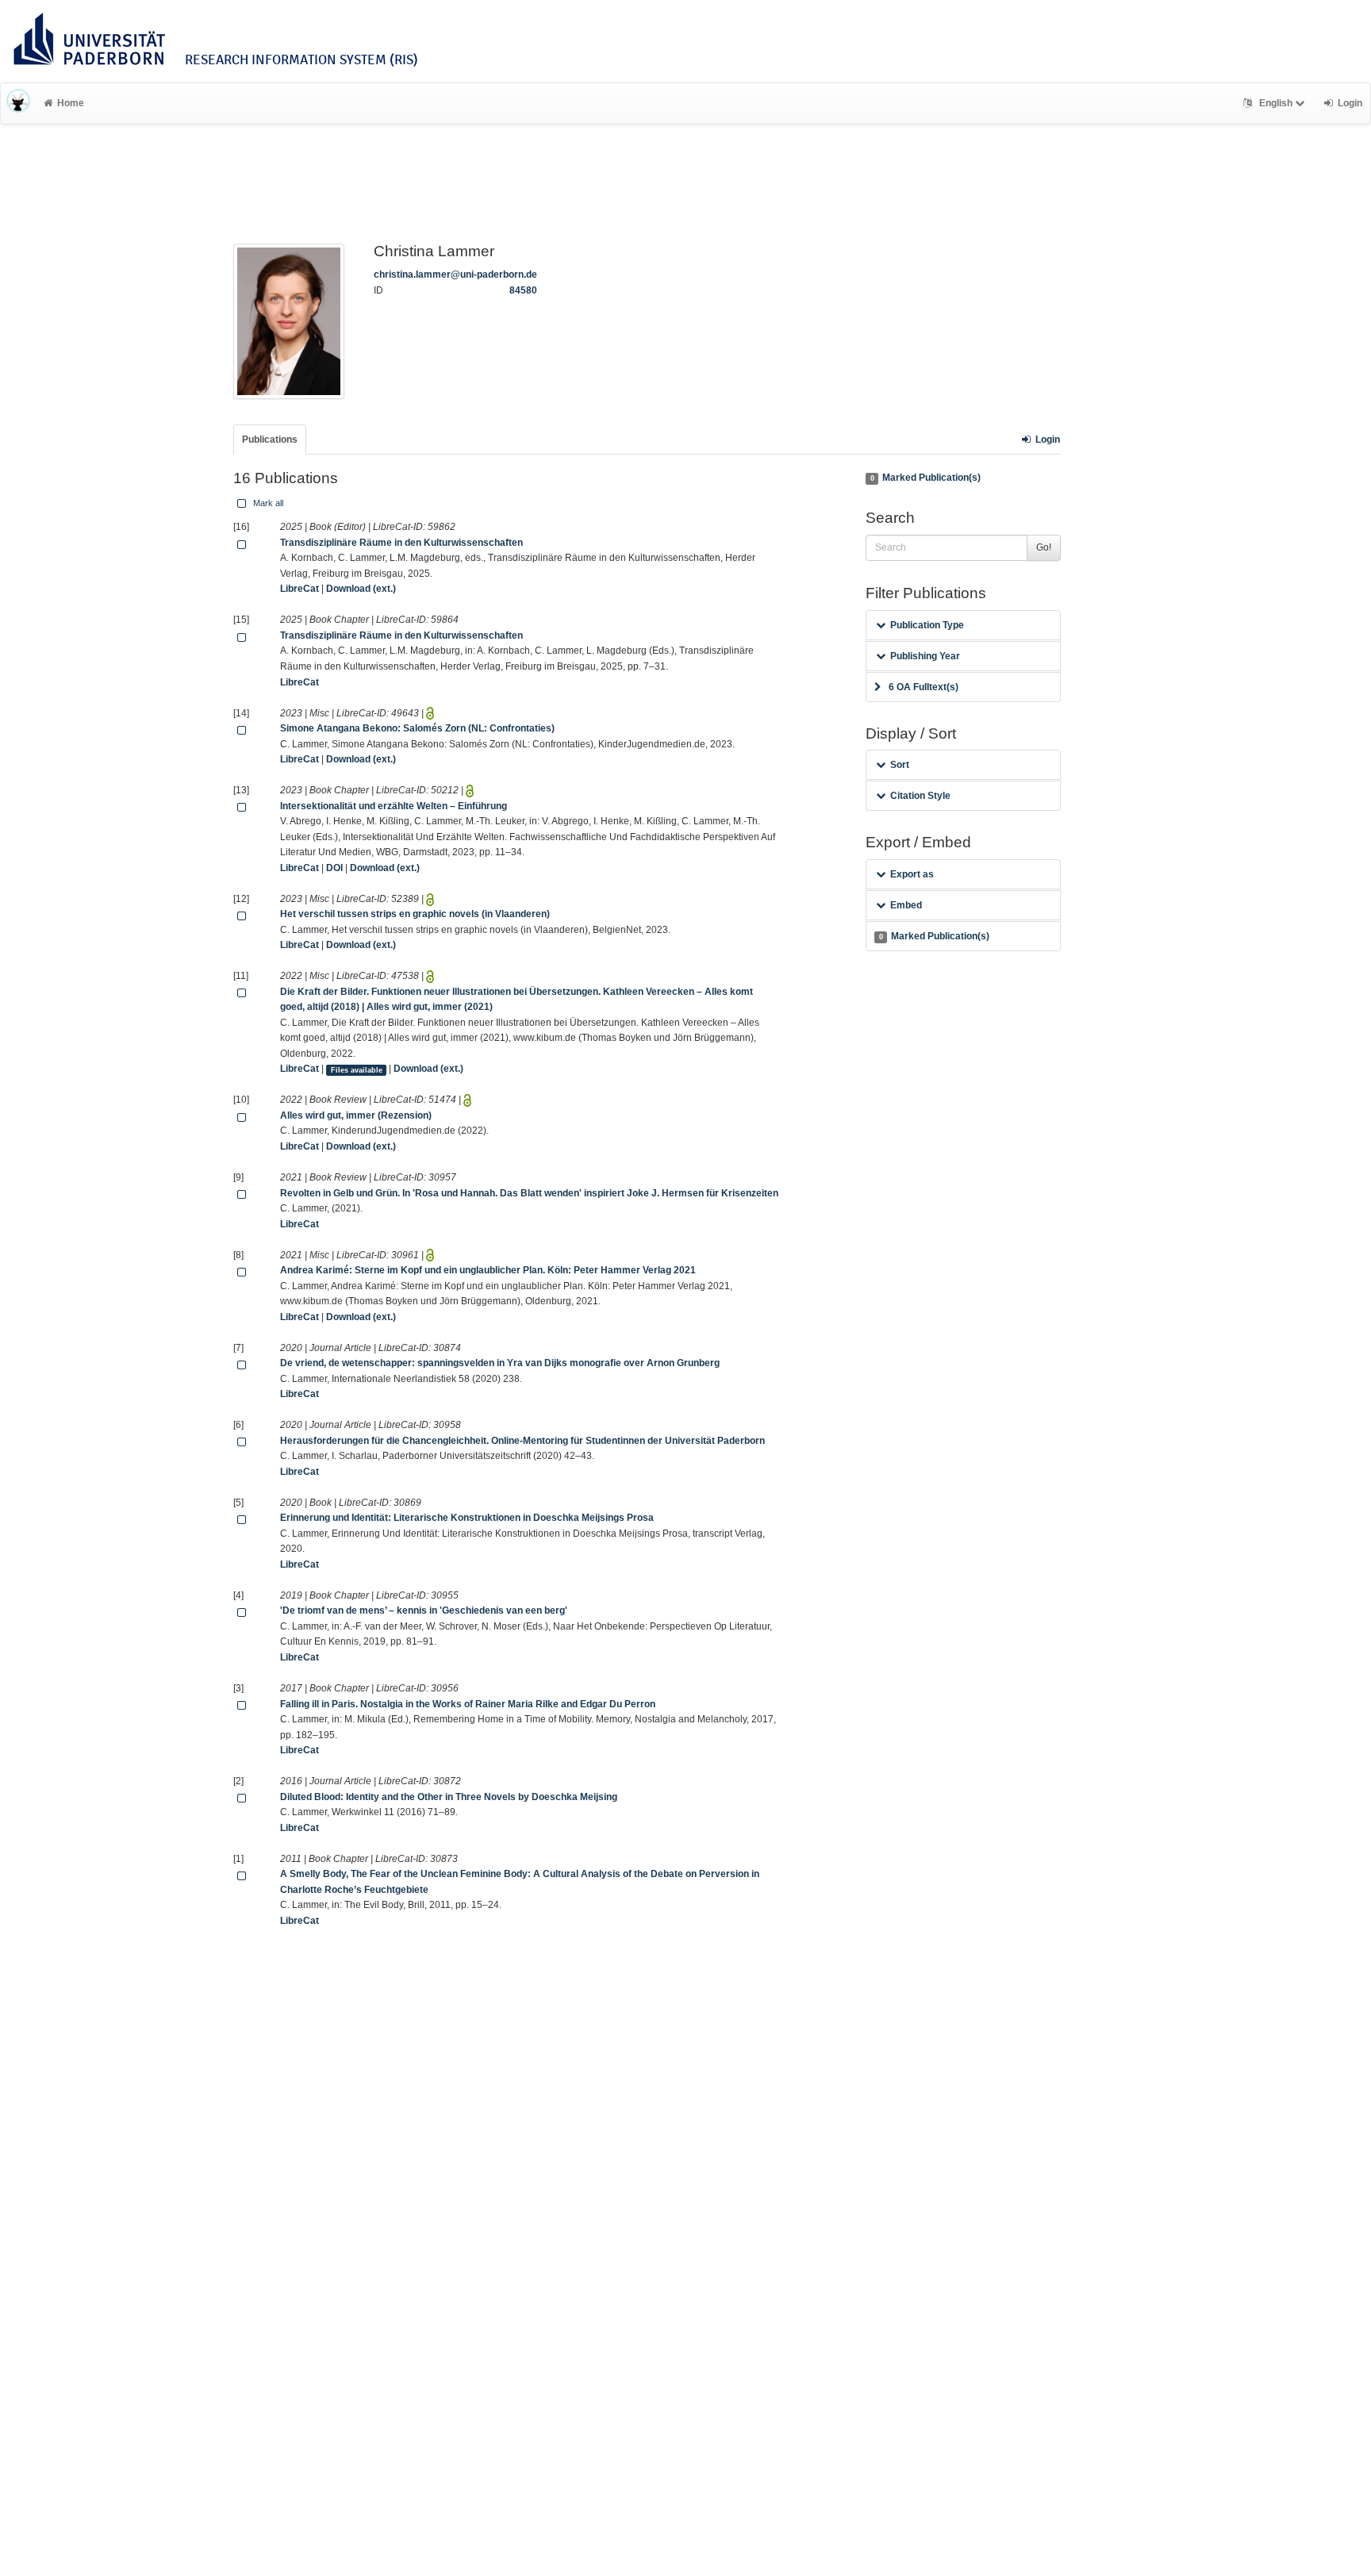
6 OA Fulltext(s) (924, 687)
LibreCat (300, 589)
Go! (1044, 547)
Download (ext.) (361, 589)
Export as (912, 874)
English (1276, 103)
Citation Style (920, 796)
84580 (523, 290)
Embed (906, 905)
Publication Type (927, 625)
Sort (900, 765)
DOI (334, 868)
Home (71, 103)
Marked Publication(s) (926, 478)
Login (1048, 440)
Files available (357, 1069)
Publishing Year (925, 656)
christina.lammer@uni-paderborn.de (455, 274)
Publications (270, 440)
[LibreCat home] (18, 103)
